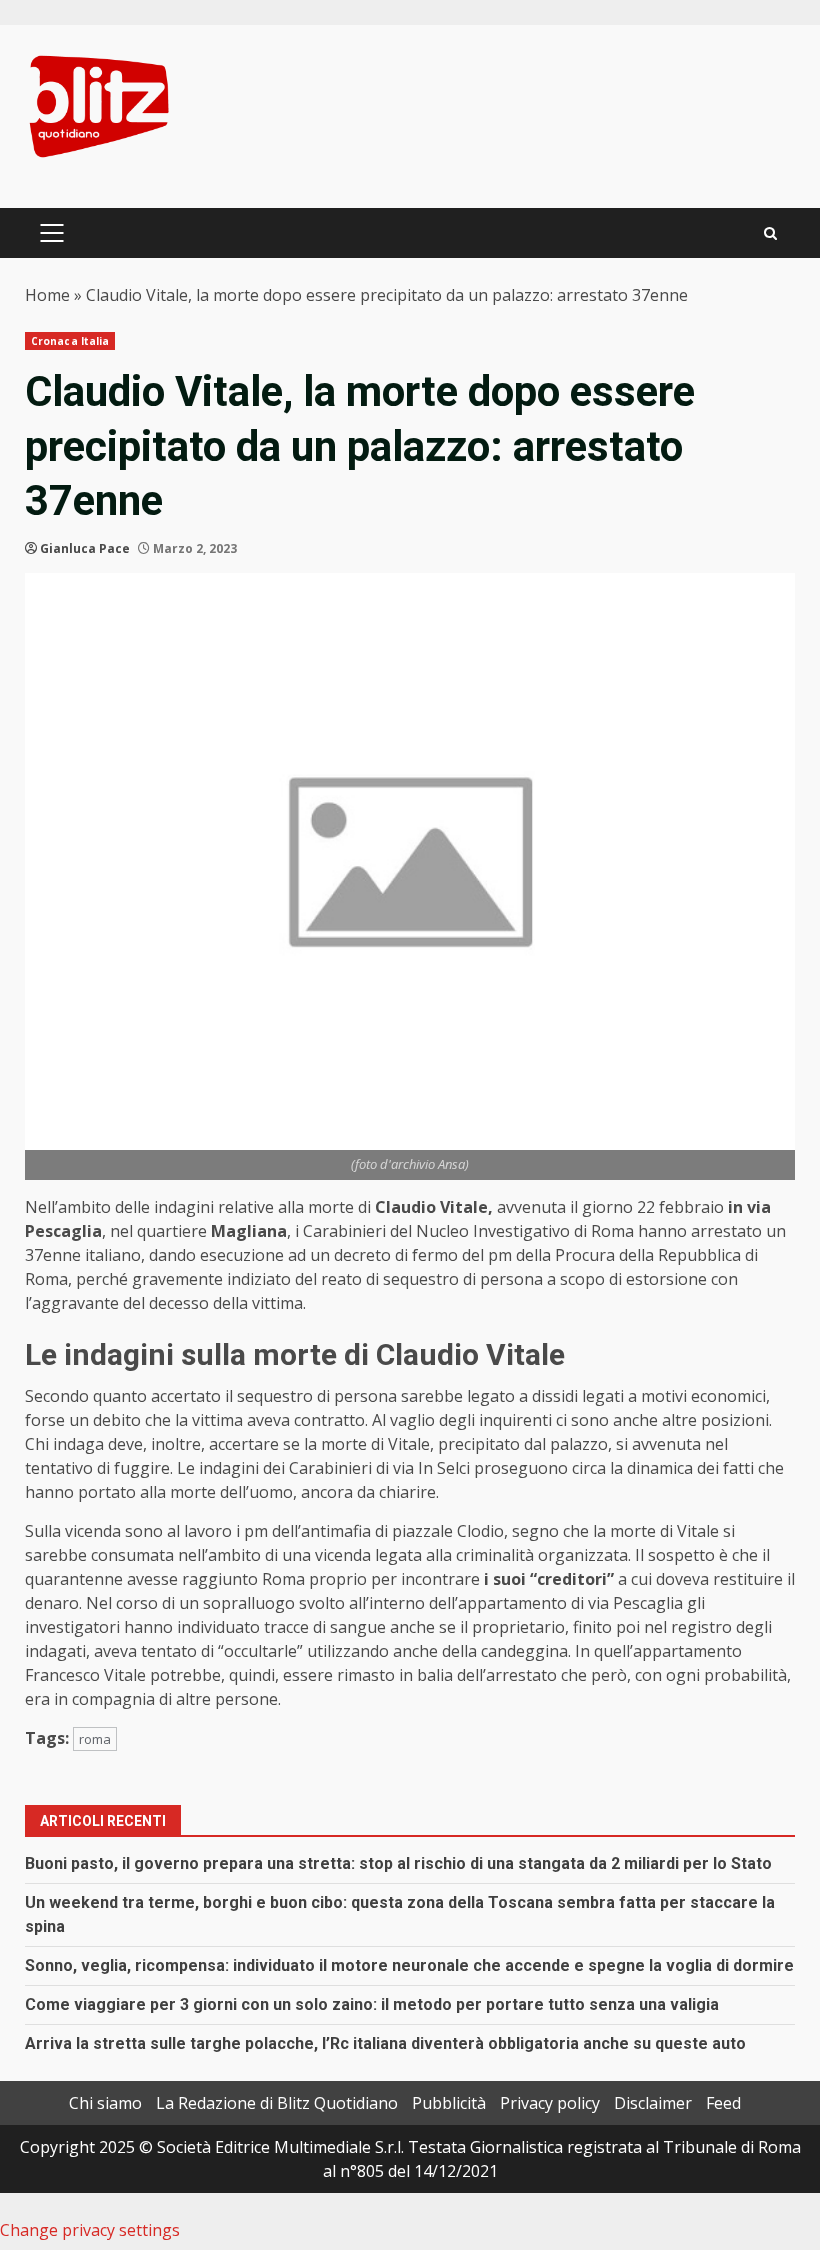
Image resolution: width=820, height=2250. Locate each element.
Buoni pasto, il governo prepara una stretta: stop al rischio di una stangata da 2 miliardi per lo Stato (398, 1863)
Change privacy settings (90, 2230)
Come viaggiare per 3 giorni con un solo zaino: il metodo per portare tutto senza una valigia (372, 2004)
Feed (723, 2103)
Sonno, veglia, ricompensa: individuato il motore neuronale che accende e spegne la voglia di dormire (409, 1965)
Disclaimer (653, 2103)
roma (95, 1739)
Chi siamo (105, 2103)
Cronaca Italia (70, 341)
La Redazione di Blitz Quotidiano (277, 2103)
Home (47, 295)
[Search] (770, 233)
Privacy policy (550, 2103)
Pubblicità (449, 2103)
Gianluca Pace (85, 548)
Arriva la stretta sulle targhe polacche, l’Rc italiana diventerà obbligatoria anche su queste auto (385, 2043)
